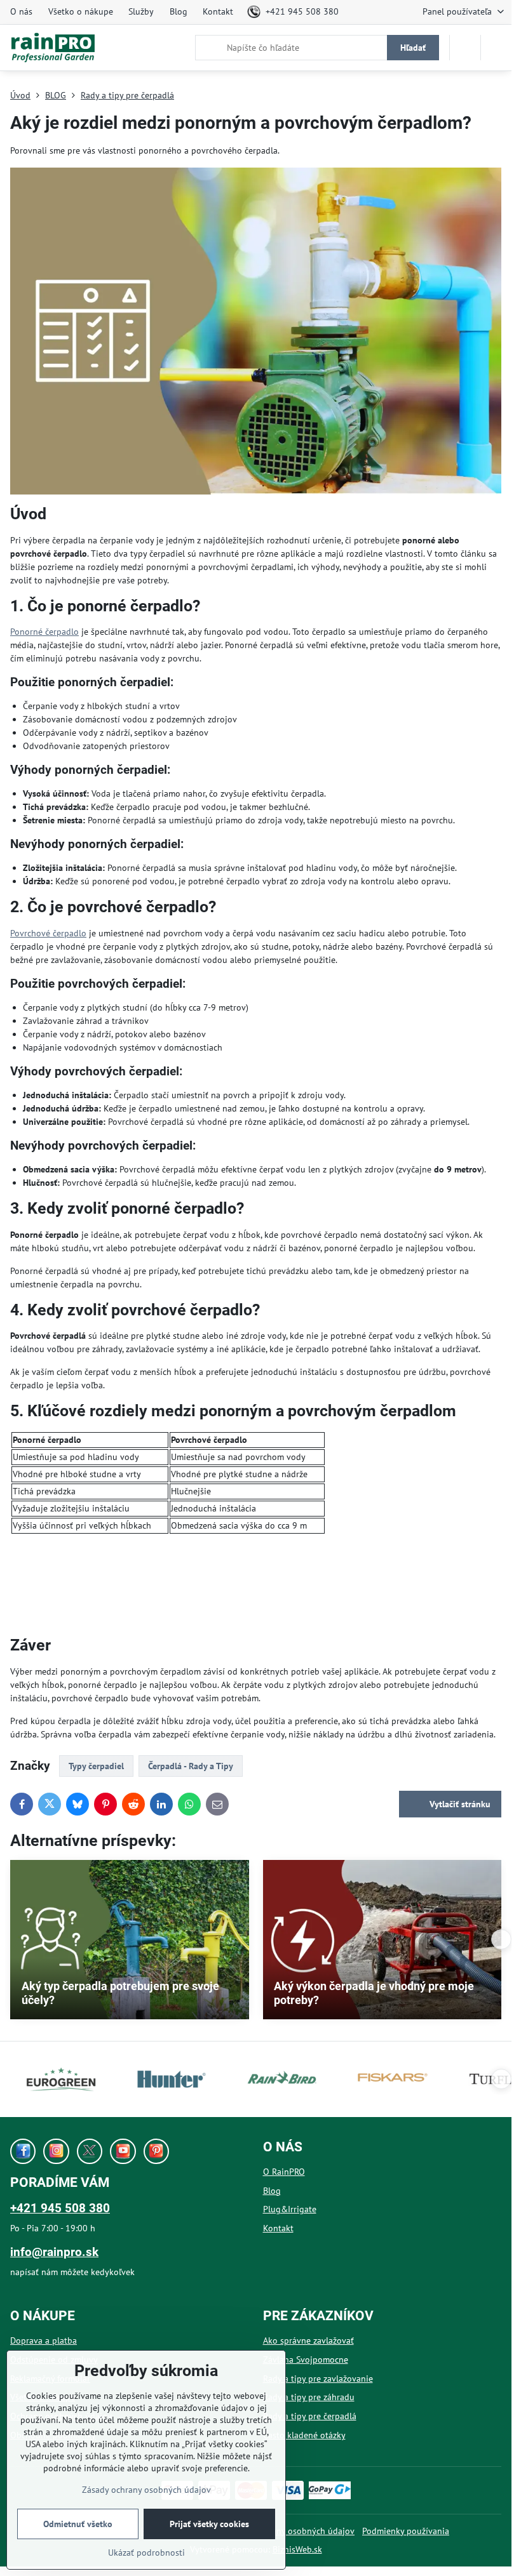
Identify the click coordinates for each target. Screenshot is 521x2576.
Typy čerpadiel (96, 1766)
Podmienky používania (406, 2531)
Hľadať (413, 48)
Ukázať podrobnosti (146, 2553)
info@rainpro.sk (54, 2252)
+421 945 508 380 (60, 2208)
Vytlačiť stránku (459, 1804)
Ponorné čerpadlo (44, 632)
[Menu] (496, 48)
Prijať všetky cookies (209, 2524)
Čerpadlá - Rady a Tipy (191, 1766)
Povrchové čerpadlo (48, 933)
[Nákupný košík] (465, 48)
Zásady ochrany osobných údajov (290, 2531)
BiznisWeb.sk (297, 2549)
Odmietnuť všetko (78, 2524)
